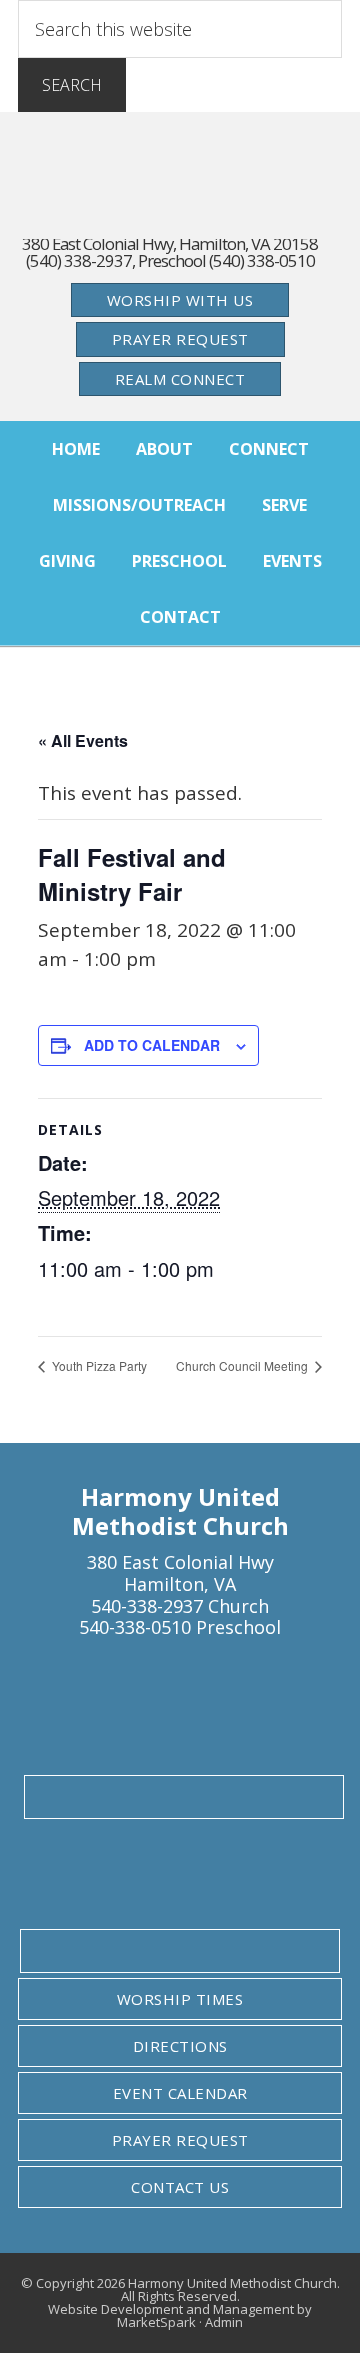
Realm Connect (180, 379)
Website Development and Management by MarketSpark (180, 2315)
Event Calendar (180, 2093)
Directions (180, 2046)
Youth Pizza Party (98, 1365)
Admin (224, 2322)
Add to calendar (152, 1045)
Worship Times (180, 1999)
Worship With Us (180, 300)
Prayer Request (180, 339)
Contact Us (180, 2187)
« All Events (83, 740)
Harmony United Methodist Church (180, 185)
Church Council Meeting (243, 1365)
